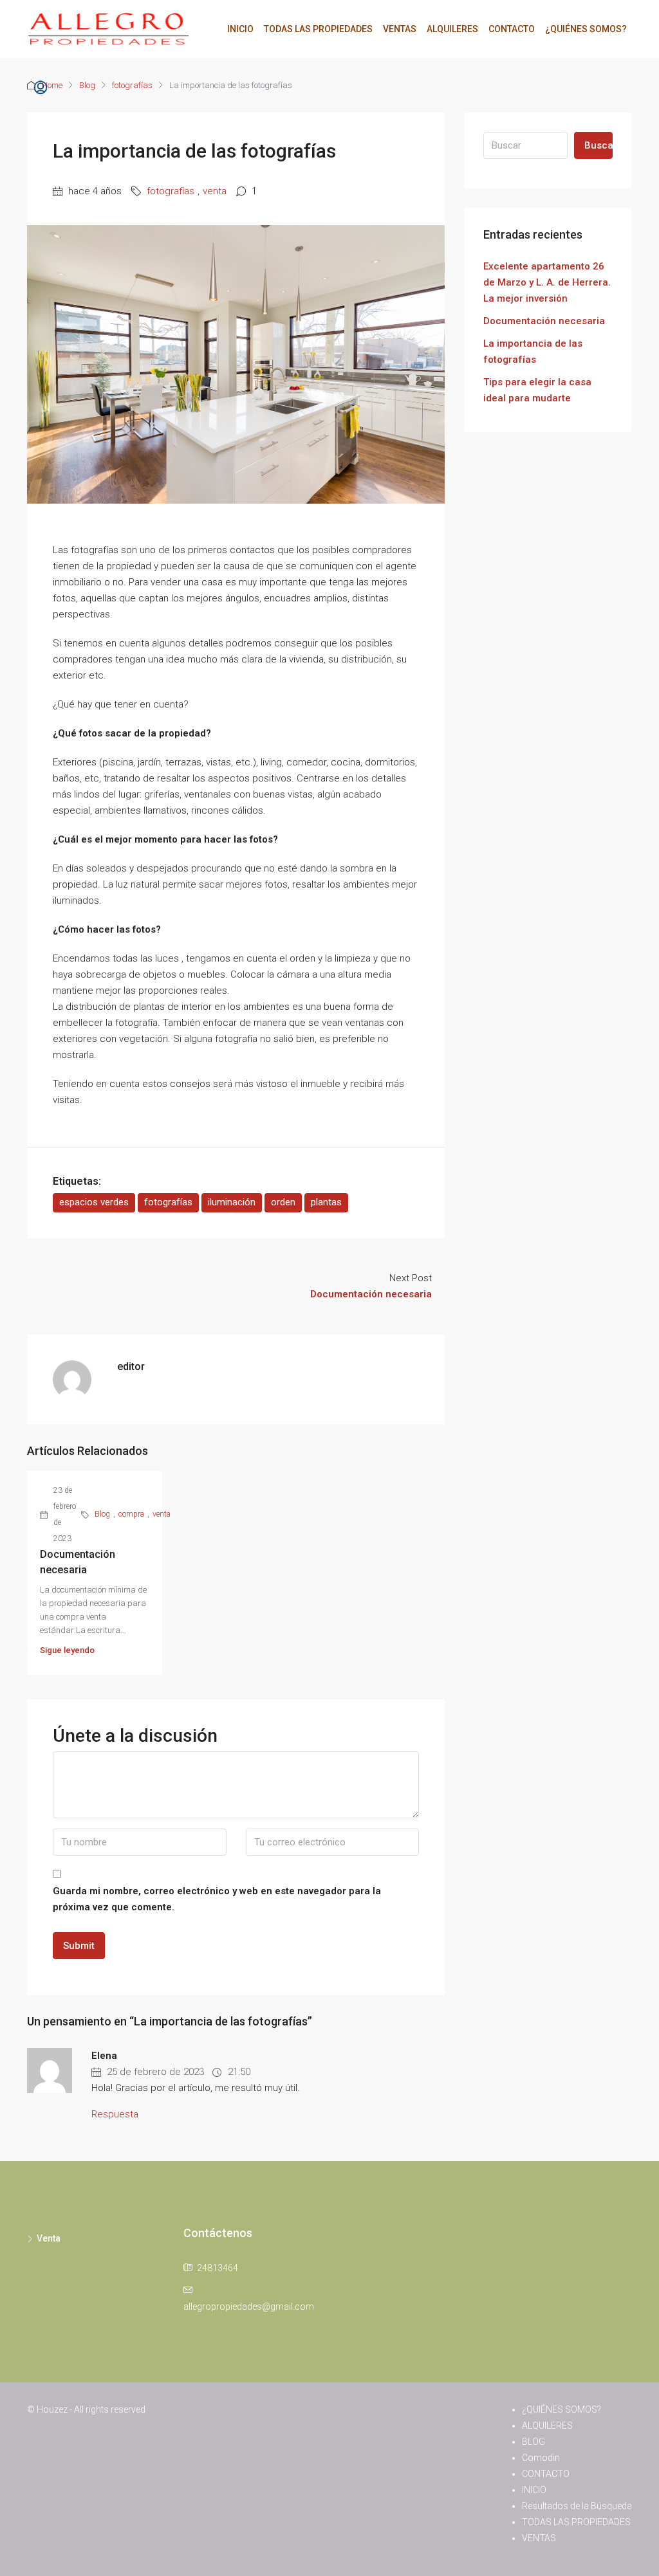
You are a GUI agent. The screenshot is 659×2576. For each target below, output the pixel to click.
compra (131, 1514)
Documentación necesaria (544, 321)
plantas (326, 1202)
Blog (102, 1514)
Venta (49, 2238)
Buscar (599, 145)
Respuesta (115, 2114)
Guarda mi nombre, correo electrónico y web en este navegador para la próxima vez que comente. (217, 1899)
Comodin (541, 2458)
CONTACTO (512, 29)
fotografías (171, 191)
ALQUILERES (452, 29)
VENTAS (400, 29)
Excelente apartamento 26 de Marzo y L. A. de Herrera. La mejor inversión (547, 282)
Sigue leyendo (67, 1650)
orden (283, 1202)
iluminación (232, 1202)
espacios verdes (94, 1202)
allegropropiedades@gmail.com (249, 2307)
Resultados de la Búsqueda (577, 2506)
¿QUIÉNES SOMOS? (586, 29)
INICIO (240, 29)
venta (215, 191)
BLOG (534, 2442)
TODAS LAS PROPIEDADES (318, 29)
